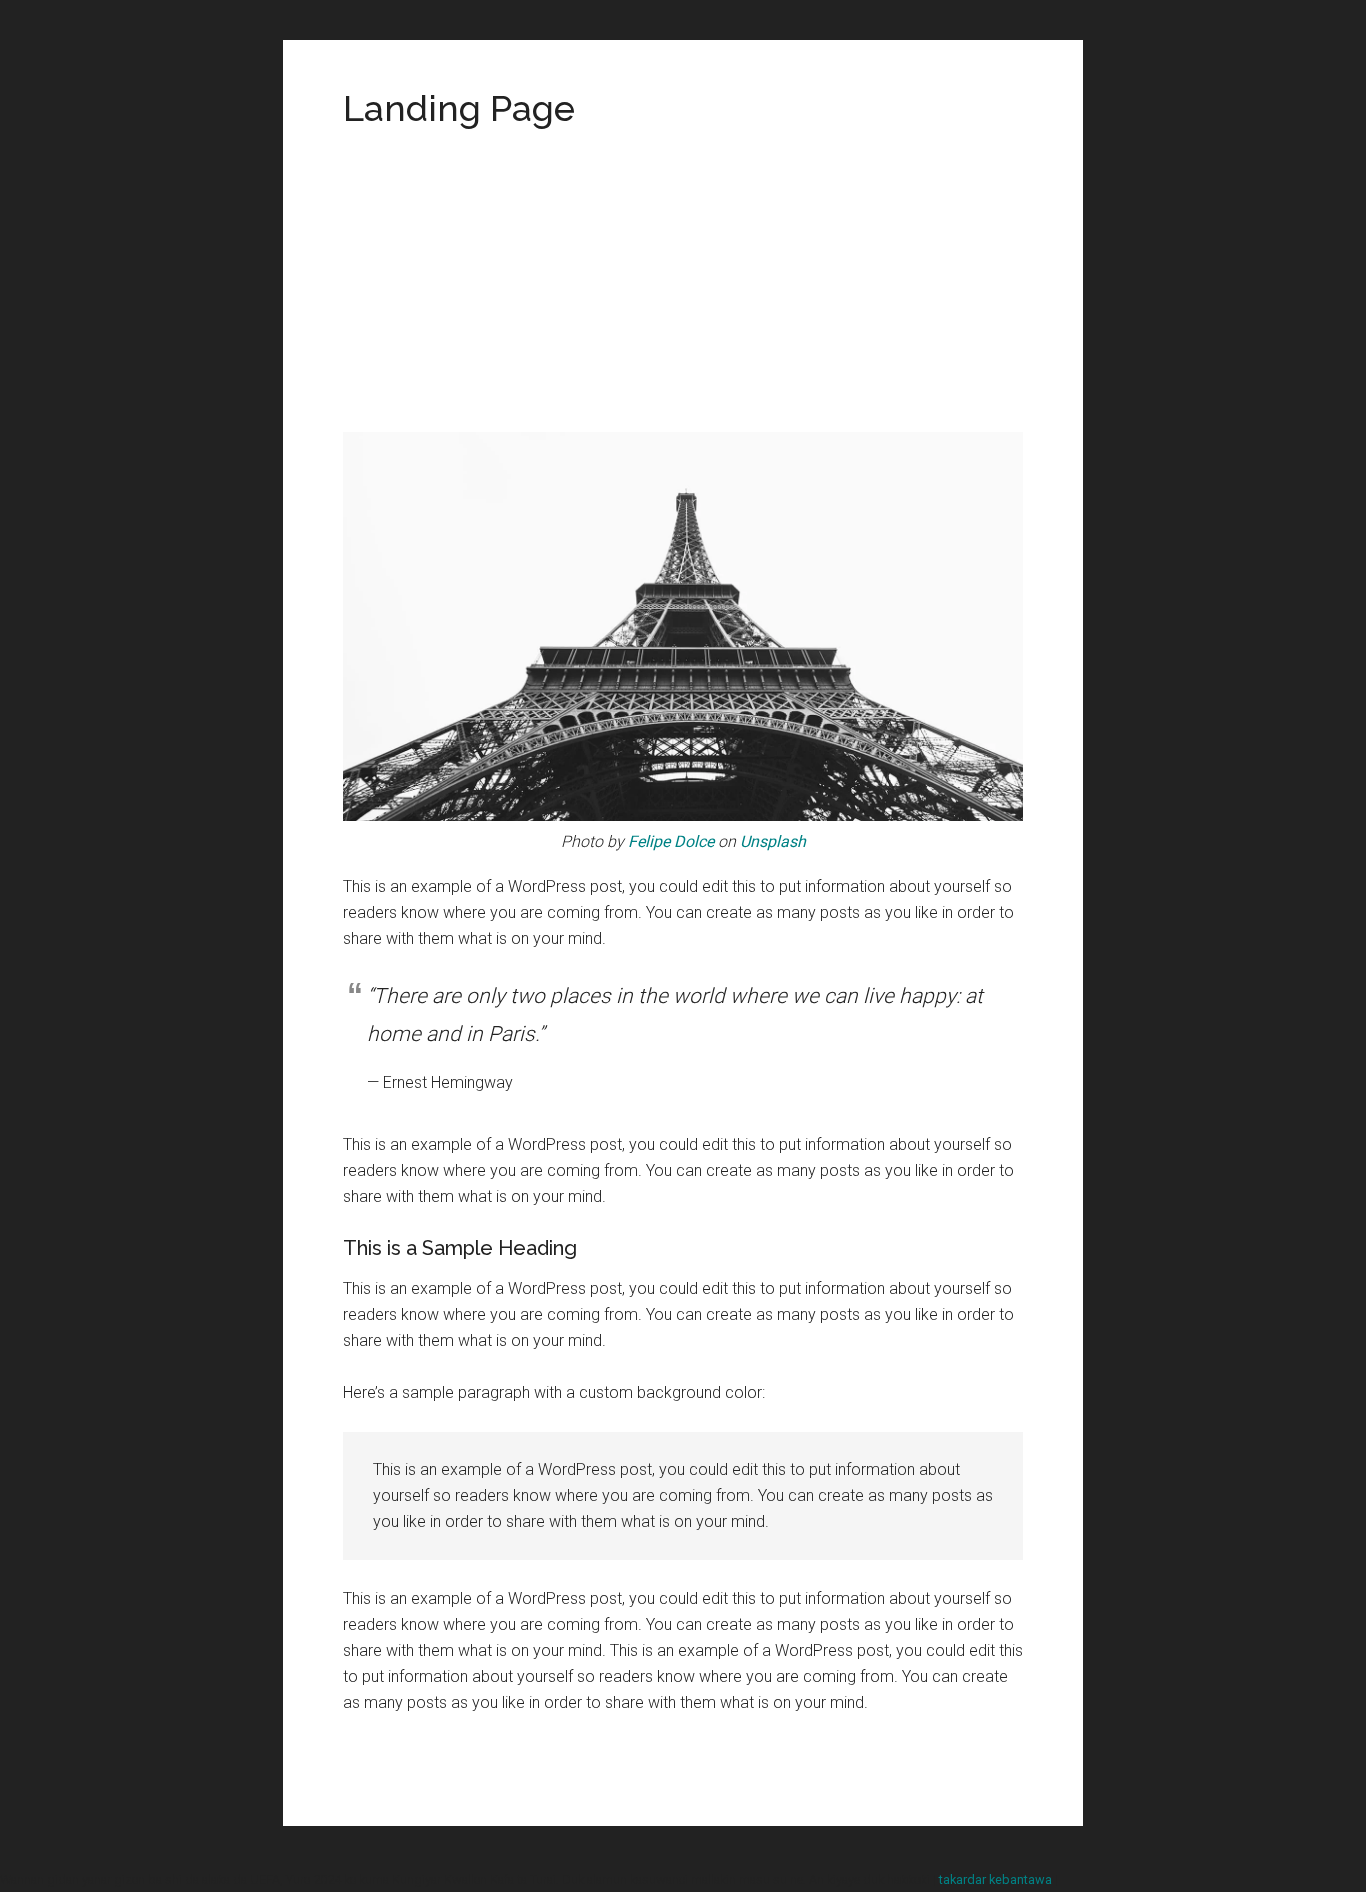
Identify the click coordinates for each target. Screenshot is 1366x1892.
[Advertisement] (683, 282)
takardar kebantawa (995, 1879)
